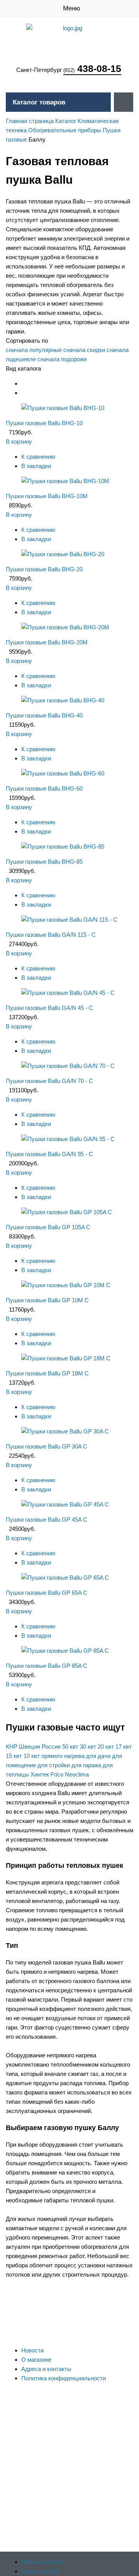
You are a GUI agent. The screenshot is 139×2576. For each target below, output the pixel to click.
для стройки (54, 1765)
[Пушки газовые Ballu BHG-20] (63, 554)
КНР (12, 1747)
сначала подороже (62, 359)
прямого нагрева (63, 1756)
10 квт (32, 1756)
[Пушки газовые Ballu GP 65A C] (65, 1578)
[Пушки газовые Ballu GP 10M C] (66, 1285)
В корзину (19, 442)
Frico (57, 1774)
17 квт (124, 1747)
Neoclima (77, 1774)
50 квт (70, 1747)
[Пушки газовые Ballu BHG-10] (63, 408)
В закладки (36, 466)
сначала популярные (34, 350)
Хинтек (40, 1774)
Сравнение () (40, 2571)
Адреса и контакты (46, 2369)
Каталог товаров (39, 102)
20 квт (106, 1747)
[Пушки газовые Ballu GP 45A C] (65, 1504)
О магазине (36, 2360)
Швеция (30, 1747)
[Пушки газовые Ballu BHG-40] (63, 700)
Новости (32, 2350)
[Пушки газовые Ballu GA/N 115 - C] (69, 920)
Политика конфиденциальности (64, 2378)
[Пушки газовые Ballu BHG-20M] (65, 627)
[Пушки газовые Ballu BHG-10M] (65, 481)
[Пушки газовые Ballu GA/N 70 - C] (68, 1066)
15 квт (14, 1756)
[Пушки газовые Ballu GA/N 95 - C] (68, 1139)
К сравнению (38, 457)
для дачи (98, 1756)
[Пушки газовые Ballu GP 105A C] (67, 1212)
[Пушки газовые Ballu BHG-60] (63, 773)
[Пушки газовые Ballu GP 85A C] (65, 1651)
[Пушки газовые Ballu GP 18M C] (66, 1358)
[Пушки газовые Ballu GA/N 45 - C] (68, 993)
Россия (51, 1747)
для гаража (86, 1765)
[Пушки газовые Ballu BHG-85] (63, 846)
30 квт (88, 1747)
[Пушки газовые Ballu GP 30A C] (65, 1431)
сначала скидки (84, 350)
